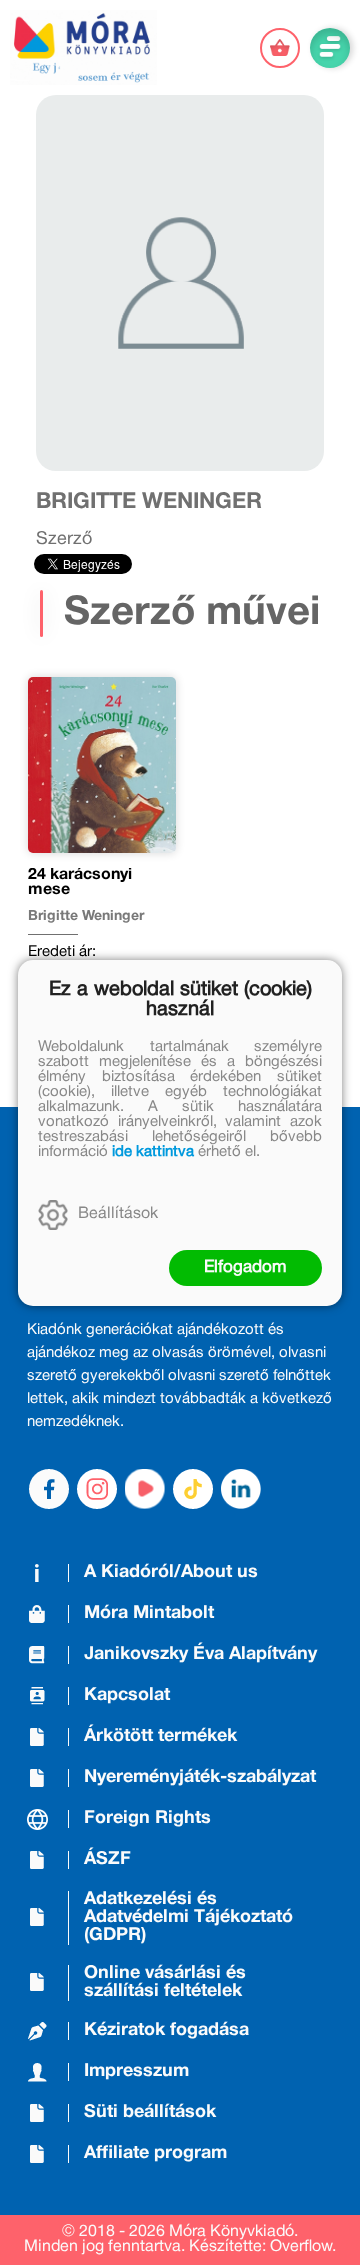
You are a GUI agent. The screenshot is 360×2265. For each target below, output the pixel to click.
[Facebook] (49, 1489)
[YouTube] (145, 1489)
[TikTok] (193, 1489)
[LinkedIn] (241, 1489)
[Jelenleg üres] (280, 48)
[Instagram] (97, 1489)
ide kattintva (153, 1152)
